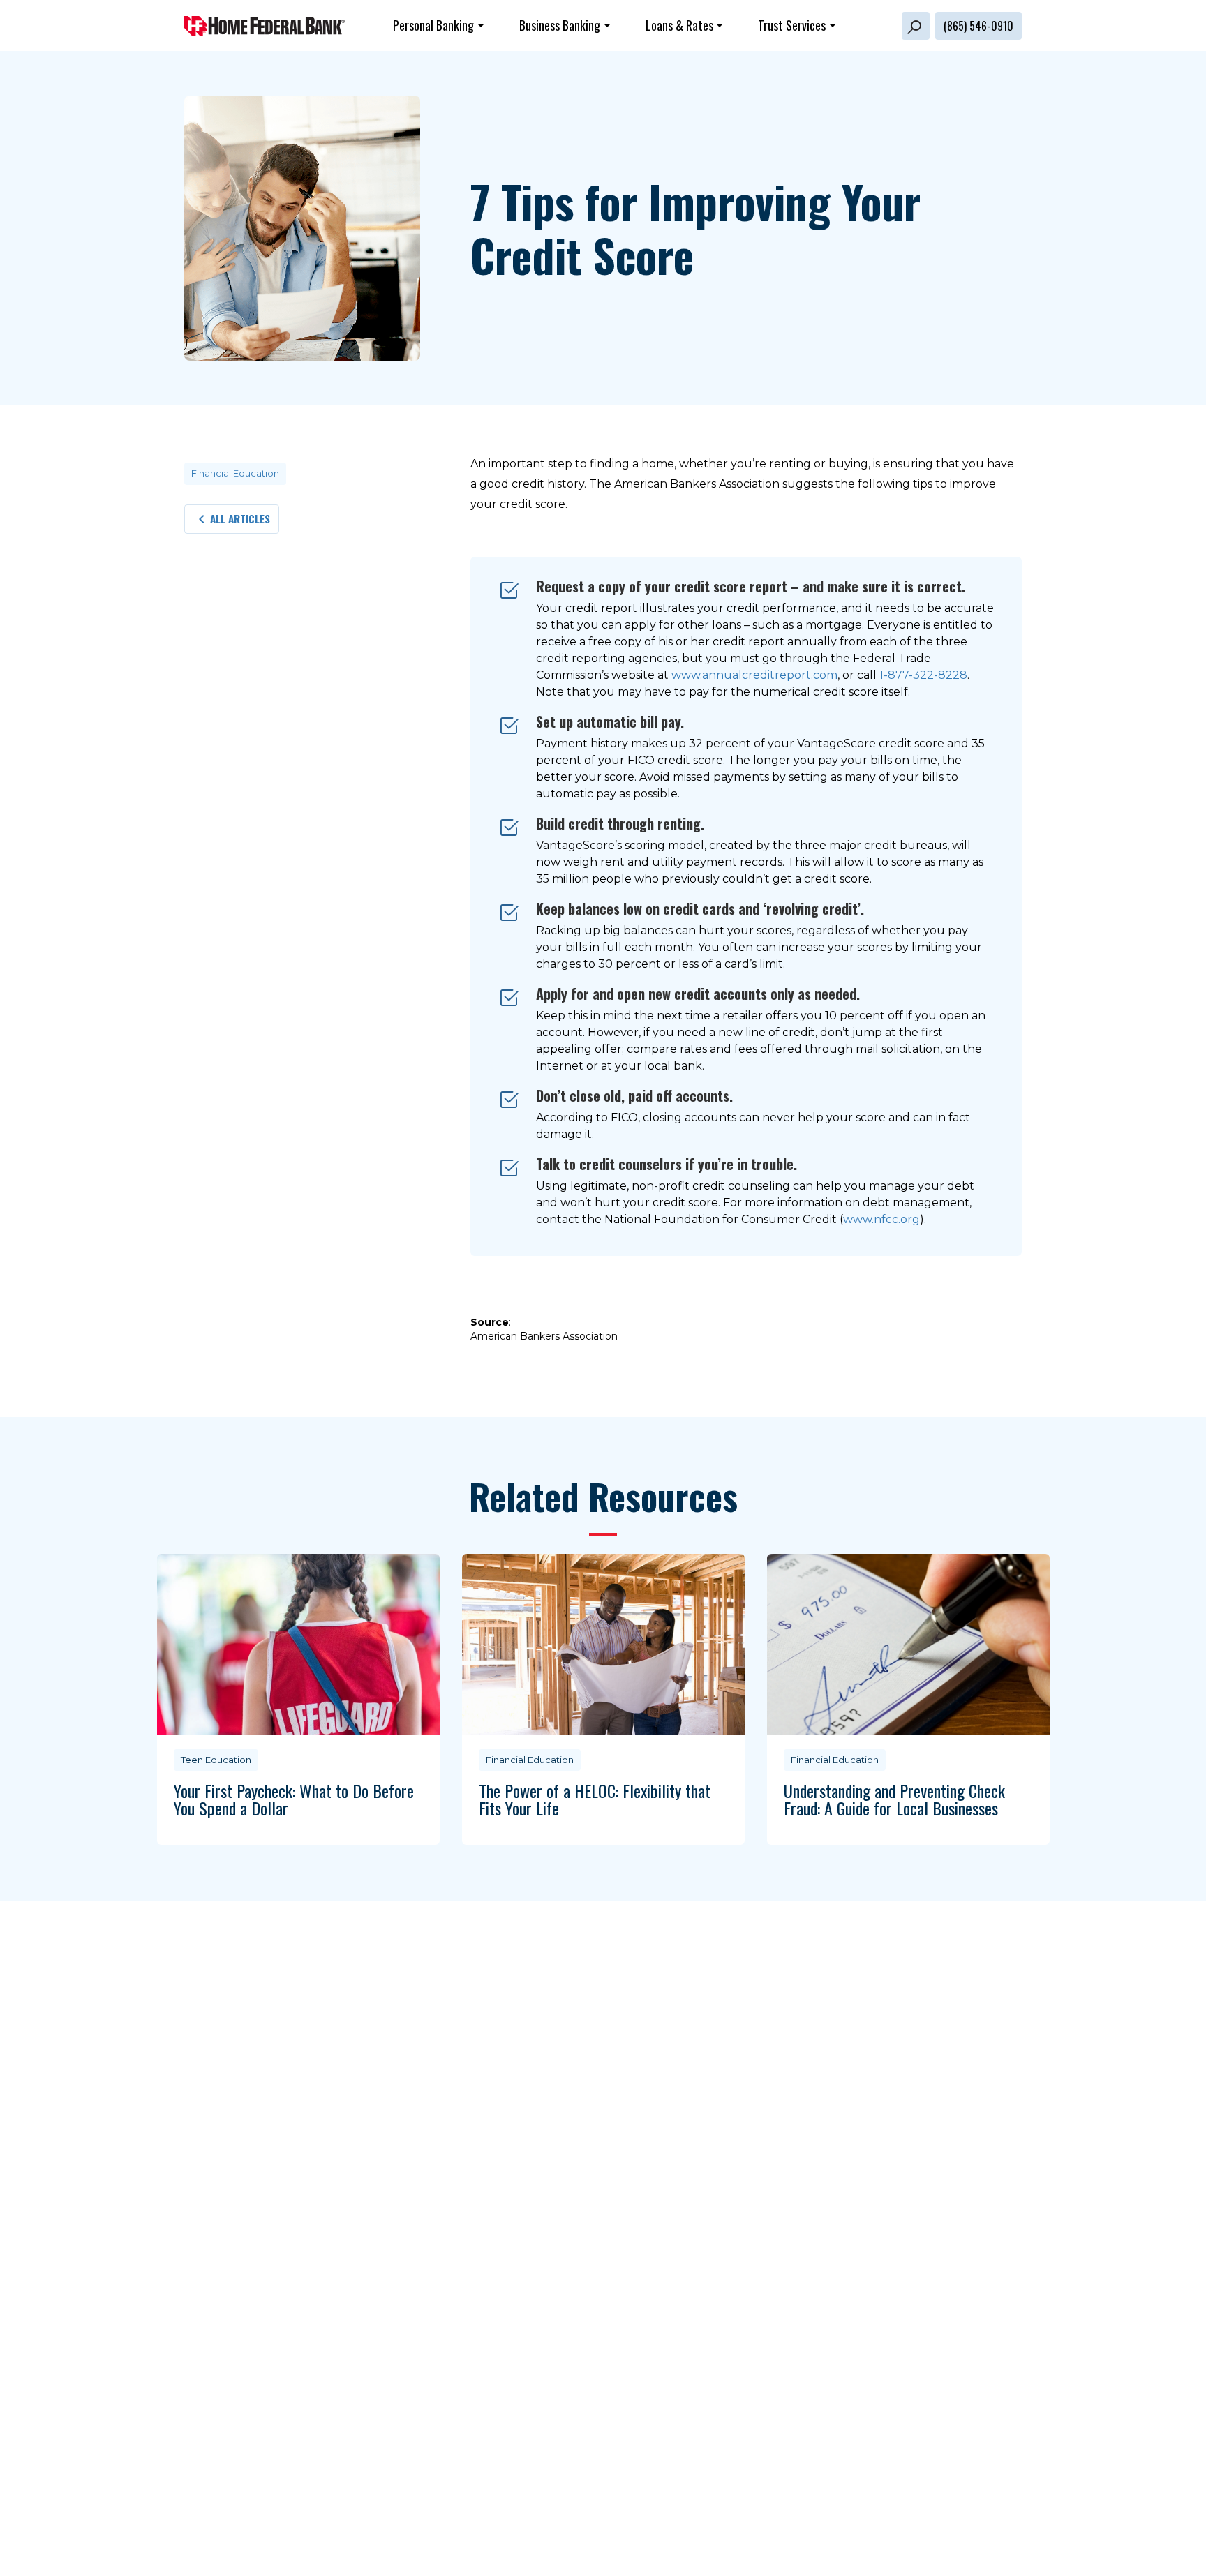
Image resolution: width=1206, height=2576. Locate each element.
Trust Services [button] (792, 25)
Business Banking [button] (560, 25)
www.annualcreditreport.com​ (754, 675)
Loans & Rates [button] (679, 25)
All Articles (240, 518)
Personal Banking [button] (433, 25)
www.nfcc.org (881, 1219)
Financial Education (235, 473)
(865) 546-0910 (978, 26)
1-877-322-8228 (923, 675)
